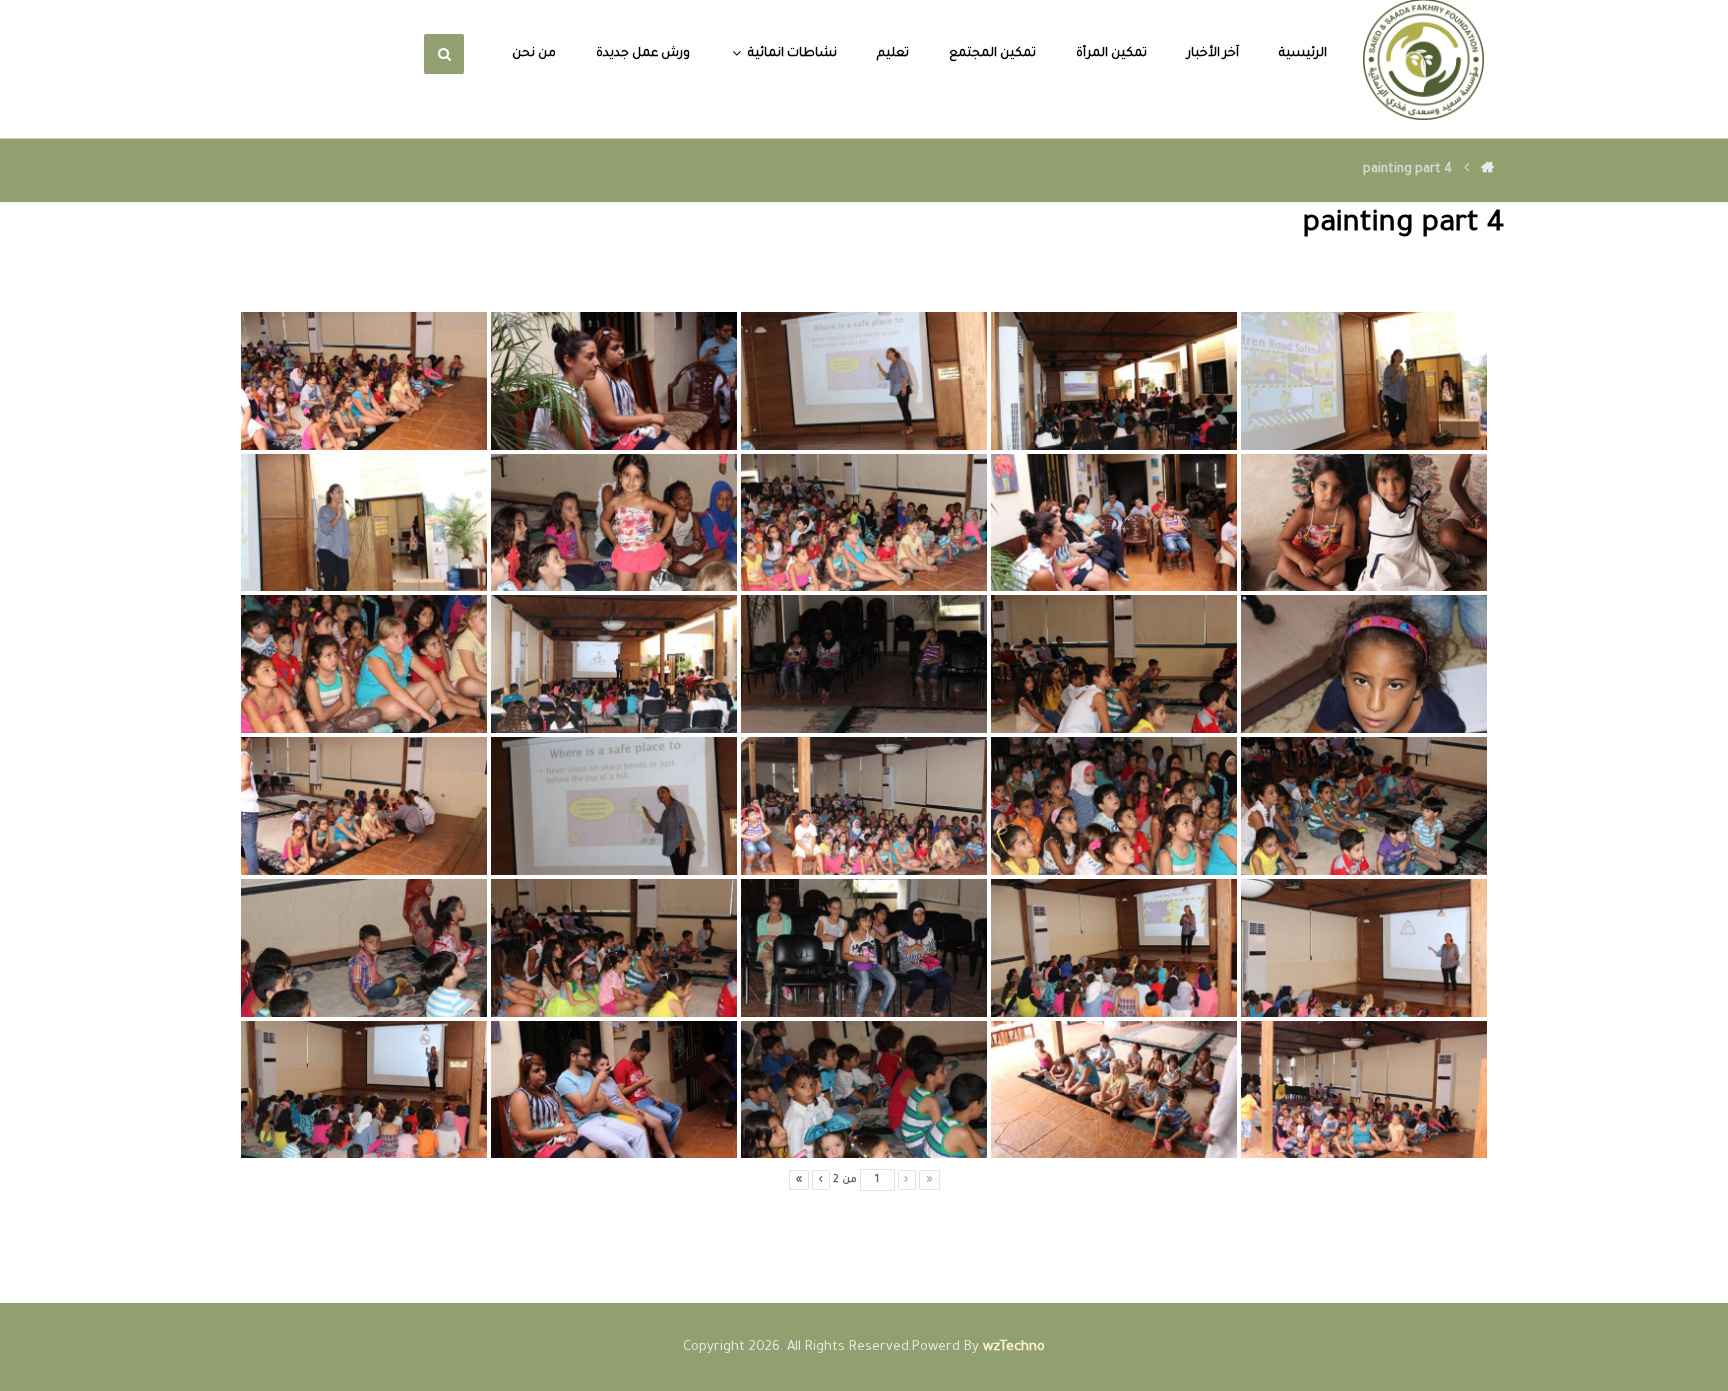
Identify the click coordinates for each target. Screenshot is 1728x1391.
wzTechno (1014, 1347)
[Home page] (1487, 170)
